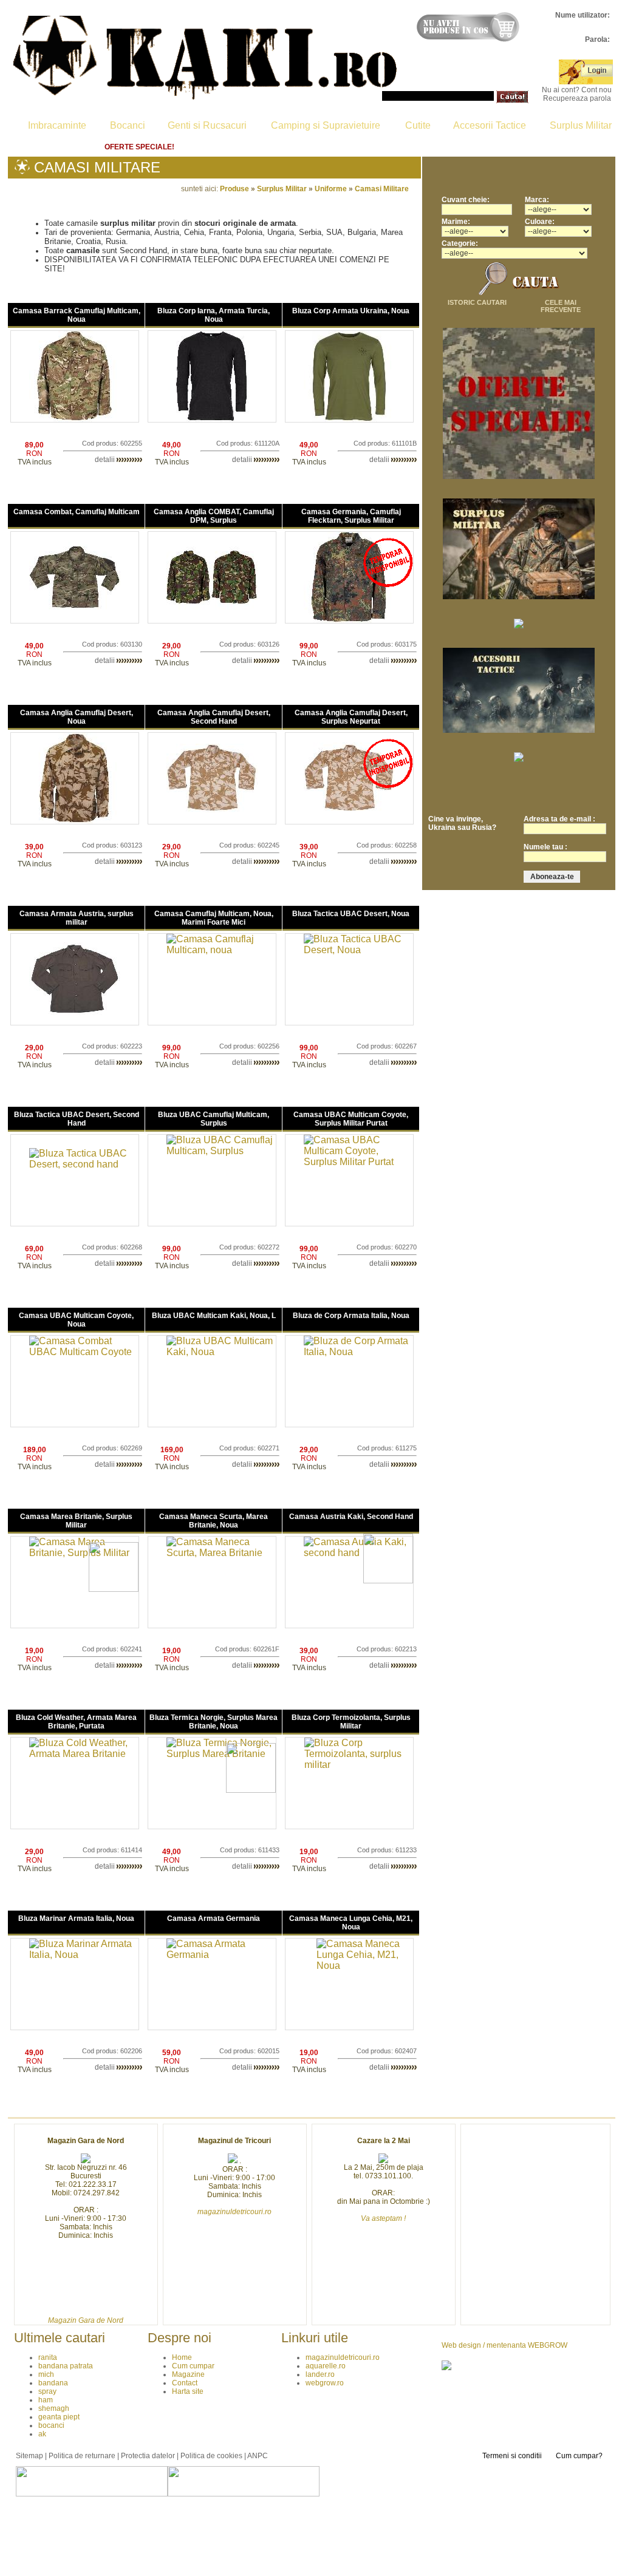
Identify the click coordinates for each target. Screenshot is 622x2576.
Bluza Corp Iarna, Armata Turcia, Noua (214, 315)
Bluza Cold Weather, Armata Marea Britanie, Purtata (76, 1722)
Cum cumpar (225, 147)
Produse (234, 189)
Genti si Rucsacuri (207, 125)
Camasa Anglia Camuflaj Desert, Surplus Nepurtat (351, 717)
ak (42, 2434)
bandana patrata (66, 2366)
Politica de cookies (211, 2456)
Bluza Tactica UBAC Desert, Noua (351, 914)
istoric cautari (477, 302)
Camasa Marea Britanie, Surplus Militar (76, 1521)
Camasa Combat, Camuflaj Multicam (77, 512)
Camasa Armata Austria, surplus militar (77, 918)
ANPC (258, 2456)
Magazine (305, 147)
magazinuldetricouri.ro (343, 2357)
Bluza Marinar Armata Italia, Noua (76, 1918)
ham (46, 2400)
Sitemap (29, 2456)
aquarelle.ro (326, 2366)
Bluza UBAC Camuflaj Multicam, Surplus (214, 1119)
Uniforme (331, 189)
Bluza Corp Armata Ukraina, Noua (351, 311)
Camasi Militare (382, 189)
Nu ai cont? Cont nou (577, 90)
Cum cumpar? (579, 2456)
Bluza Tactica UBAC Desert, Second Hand (77, 1119)
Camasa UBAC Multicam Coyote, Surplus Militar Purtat (351, 1119)
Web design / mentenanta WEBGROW (504, 2345)
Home (65, 147)
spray (47, 2391)
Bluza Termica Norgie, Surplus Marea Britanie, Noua (214, 1722)
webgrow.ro (325, 2383)
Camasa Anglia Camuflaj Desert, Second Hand (214, 717)
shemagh (54, 2408)
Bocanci (128, 125)
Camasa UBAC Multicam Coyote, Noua (76, 1320)
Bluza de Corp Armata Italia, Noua (351, 1316)
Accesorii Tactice (490, 125)
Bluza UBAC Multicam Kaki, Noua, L (214, 1316)
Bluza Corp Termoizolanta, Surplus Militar (351, 1722)
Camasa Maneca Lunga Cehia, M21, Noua (351, 1923)
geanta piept (59, 2417)
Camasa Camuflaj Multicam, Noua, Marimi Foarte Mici (214, 918)
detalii (106, 460)
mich (46, 2374)
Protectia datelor (148, 2456)
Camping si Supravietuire (326, 125)
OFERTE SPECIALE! (139, 147)
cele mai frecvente (561, 306)
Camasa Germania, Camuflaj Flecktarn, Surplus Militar (351, 516)
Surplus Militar (581, 125)
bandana (53, 2383)
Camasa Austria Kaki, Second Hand (351, 1517)
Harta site (555, 147)
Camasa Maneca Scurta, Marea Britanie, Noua (214, 1521)
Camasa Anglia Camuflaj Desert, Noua (77, 717)
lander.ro (320, 2374)
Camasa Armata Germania (214, 1918)
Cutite (418, 125)
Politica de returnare (464, 147)
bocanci (51, 2425)
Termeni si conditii (512, 2456)
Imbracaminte (57, 125)
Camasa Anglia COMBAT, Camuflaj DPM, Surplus (214, 516)
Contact (376, 147)
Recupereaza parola (577, 98)
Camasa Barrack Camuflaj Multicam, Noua (77, 315)
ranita (48, 2357)
